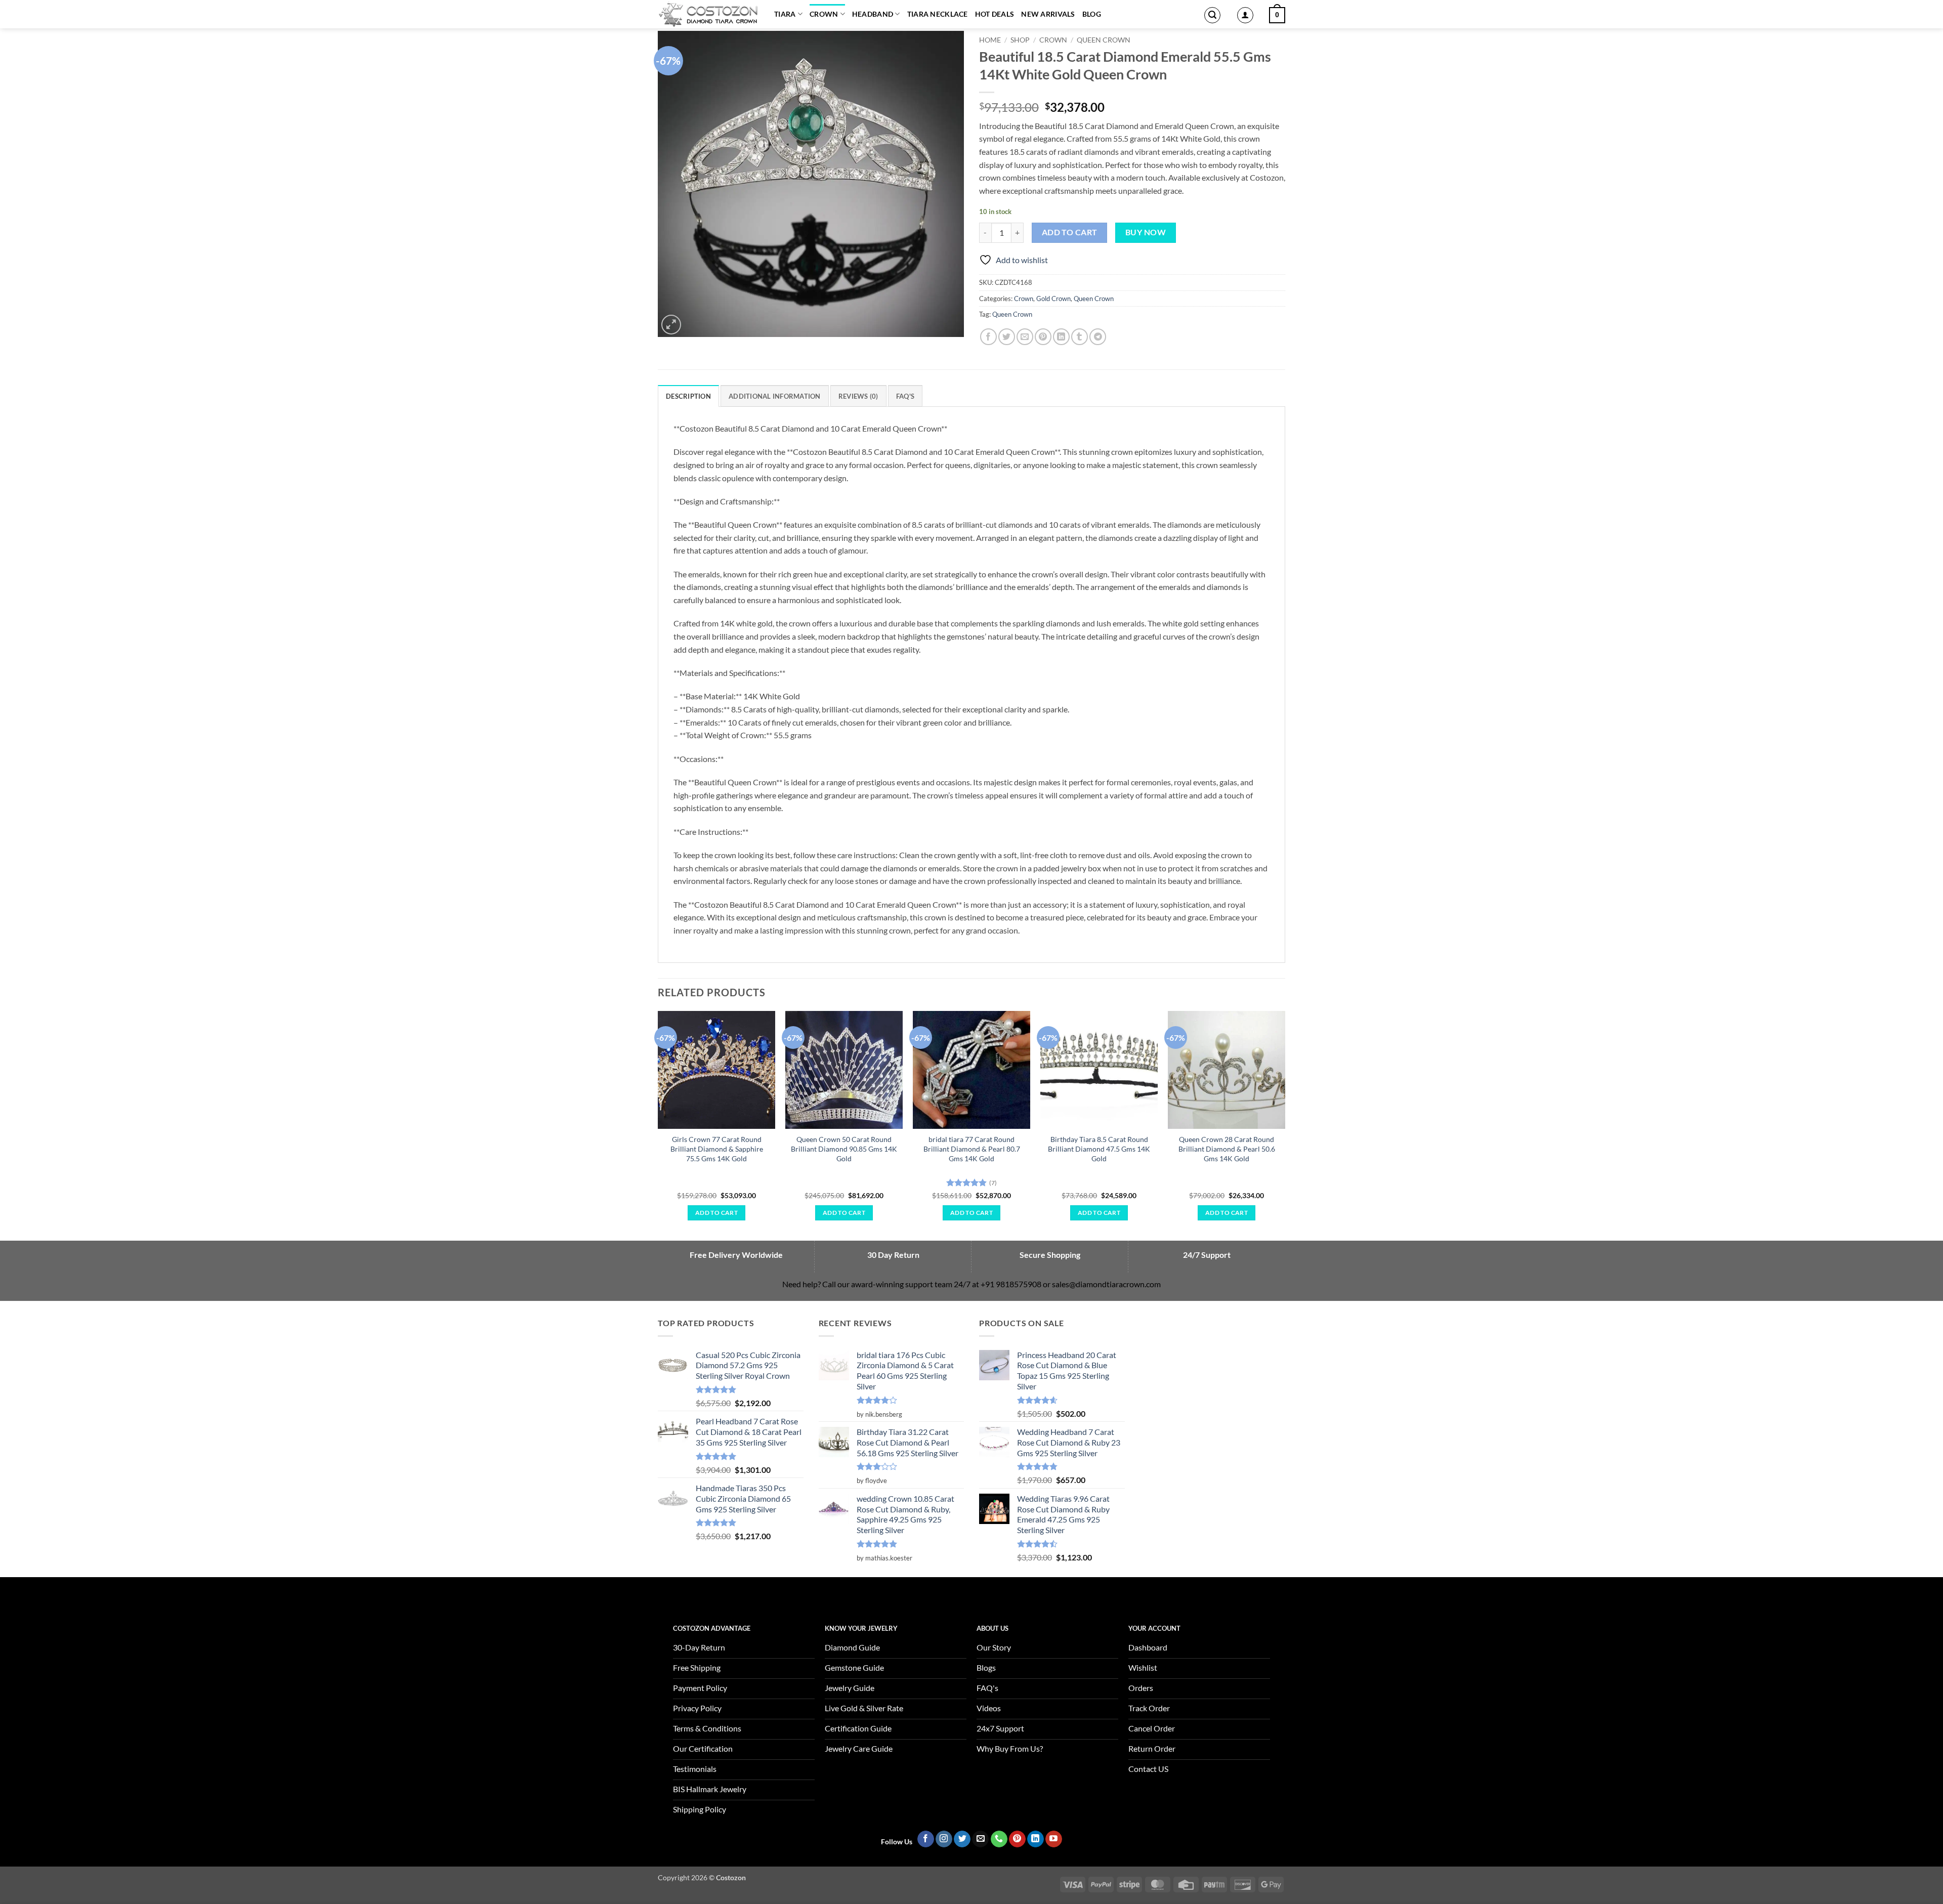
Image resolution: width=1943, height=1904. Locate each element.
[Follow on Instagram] (944, 1839)
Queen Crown (1104, 40)
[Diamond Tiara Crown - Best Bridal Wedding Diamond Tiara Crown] (708, 14)
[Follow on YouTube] (1054, 1839)
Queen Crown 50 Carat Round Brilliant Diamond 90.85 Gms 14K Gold (844, 1149)
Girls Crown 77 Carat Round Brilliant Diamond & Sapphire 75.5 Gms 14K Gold (717, 1149)
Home (990, 40)
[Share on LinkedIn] (1061, 337)
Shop (1020, 40)
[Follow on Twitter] (962, 1839)
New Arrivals (1048, 14)
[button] (1212, 15)
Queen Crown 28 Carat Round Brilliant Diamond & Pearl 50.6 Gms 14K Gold (1227, 1149)
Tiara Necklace (938, 14)
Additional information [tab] (775, 396)
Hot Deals (995, 14)
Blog (1092, 14)
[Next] (1285, 1125)
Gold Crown (1053, 299)
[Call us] (999, 1839)
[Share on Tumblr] (1080, 337)
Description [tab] (688, 396)
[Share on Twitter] (1007, 337)
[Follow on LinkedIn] (1036, 1839)
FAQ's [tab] (905, 396)
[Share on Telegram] (1098, 337)
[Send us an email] (980, 1839)
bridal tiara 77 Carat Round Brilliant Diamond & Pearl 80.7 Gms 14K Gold (972, 1149)
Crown (824, 14)
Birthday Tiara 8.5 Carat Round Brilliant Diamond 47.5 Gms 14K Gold (1099, 1149)
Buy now (1146, 232)
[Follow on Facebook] (926, 1839)
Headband (873, 14)
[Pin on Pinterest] (1043, 337)
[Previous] (658, 1125)
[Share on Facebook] (988, 337)
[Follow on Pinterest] (1017, 1839)
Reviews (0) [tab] (858, 396)
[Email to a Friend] (1025, 337)
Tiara (785, 14)
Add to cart (1070, 232)
